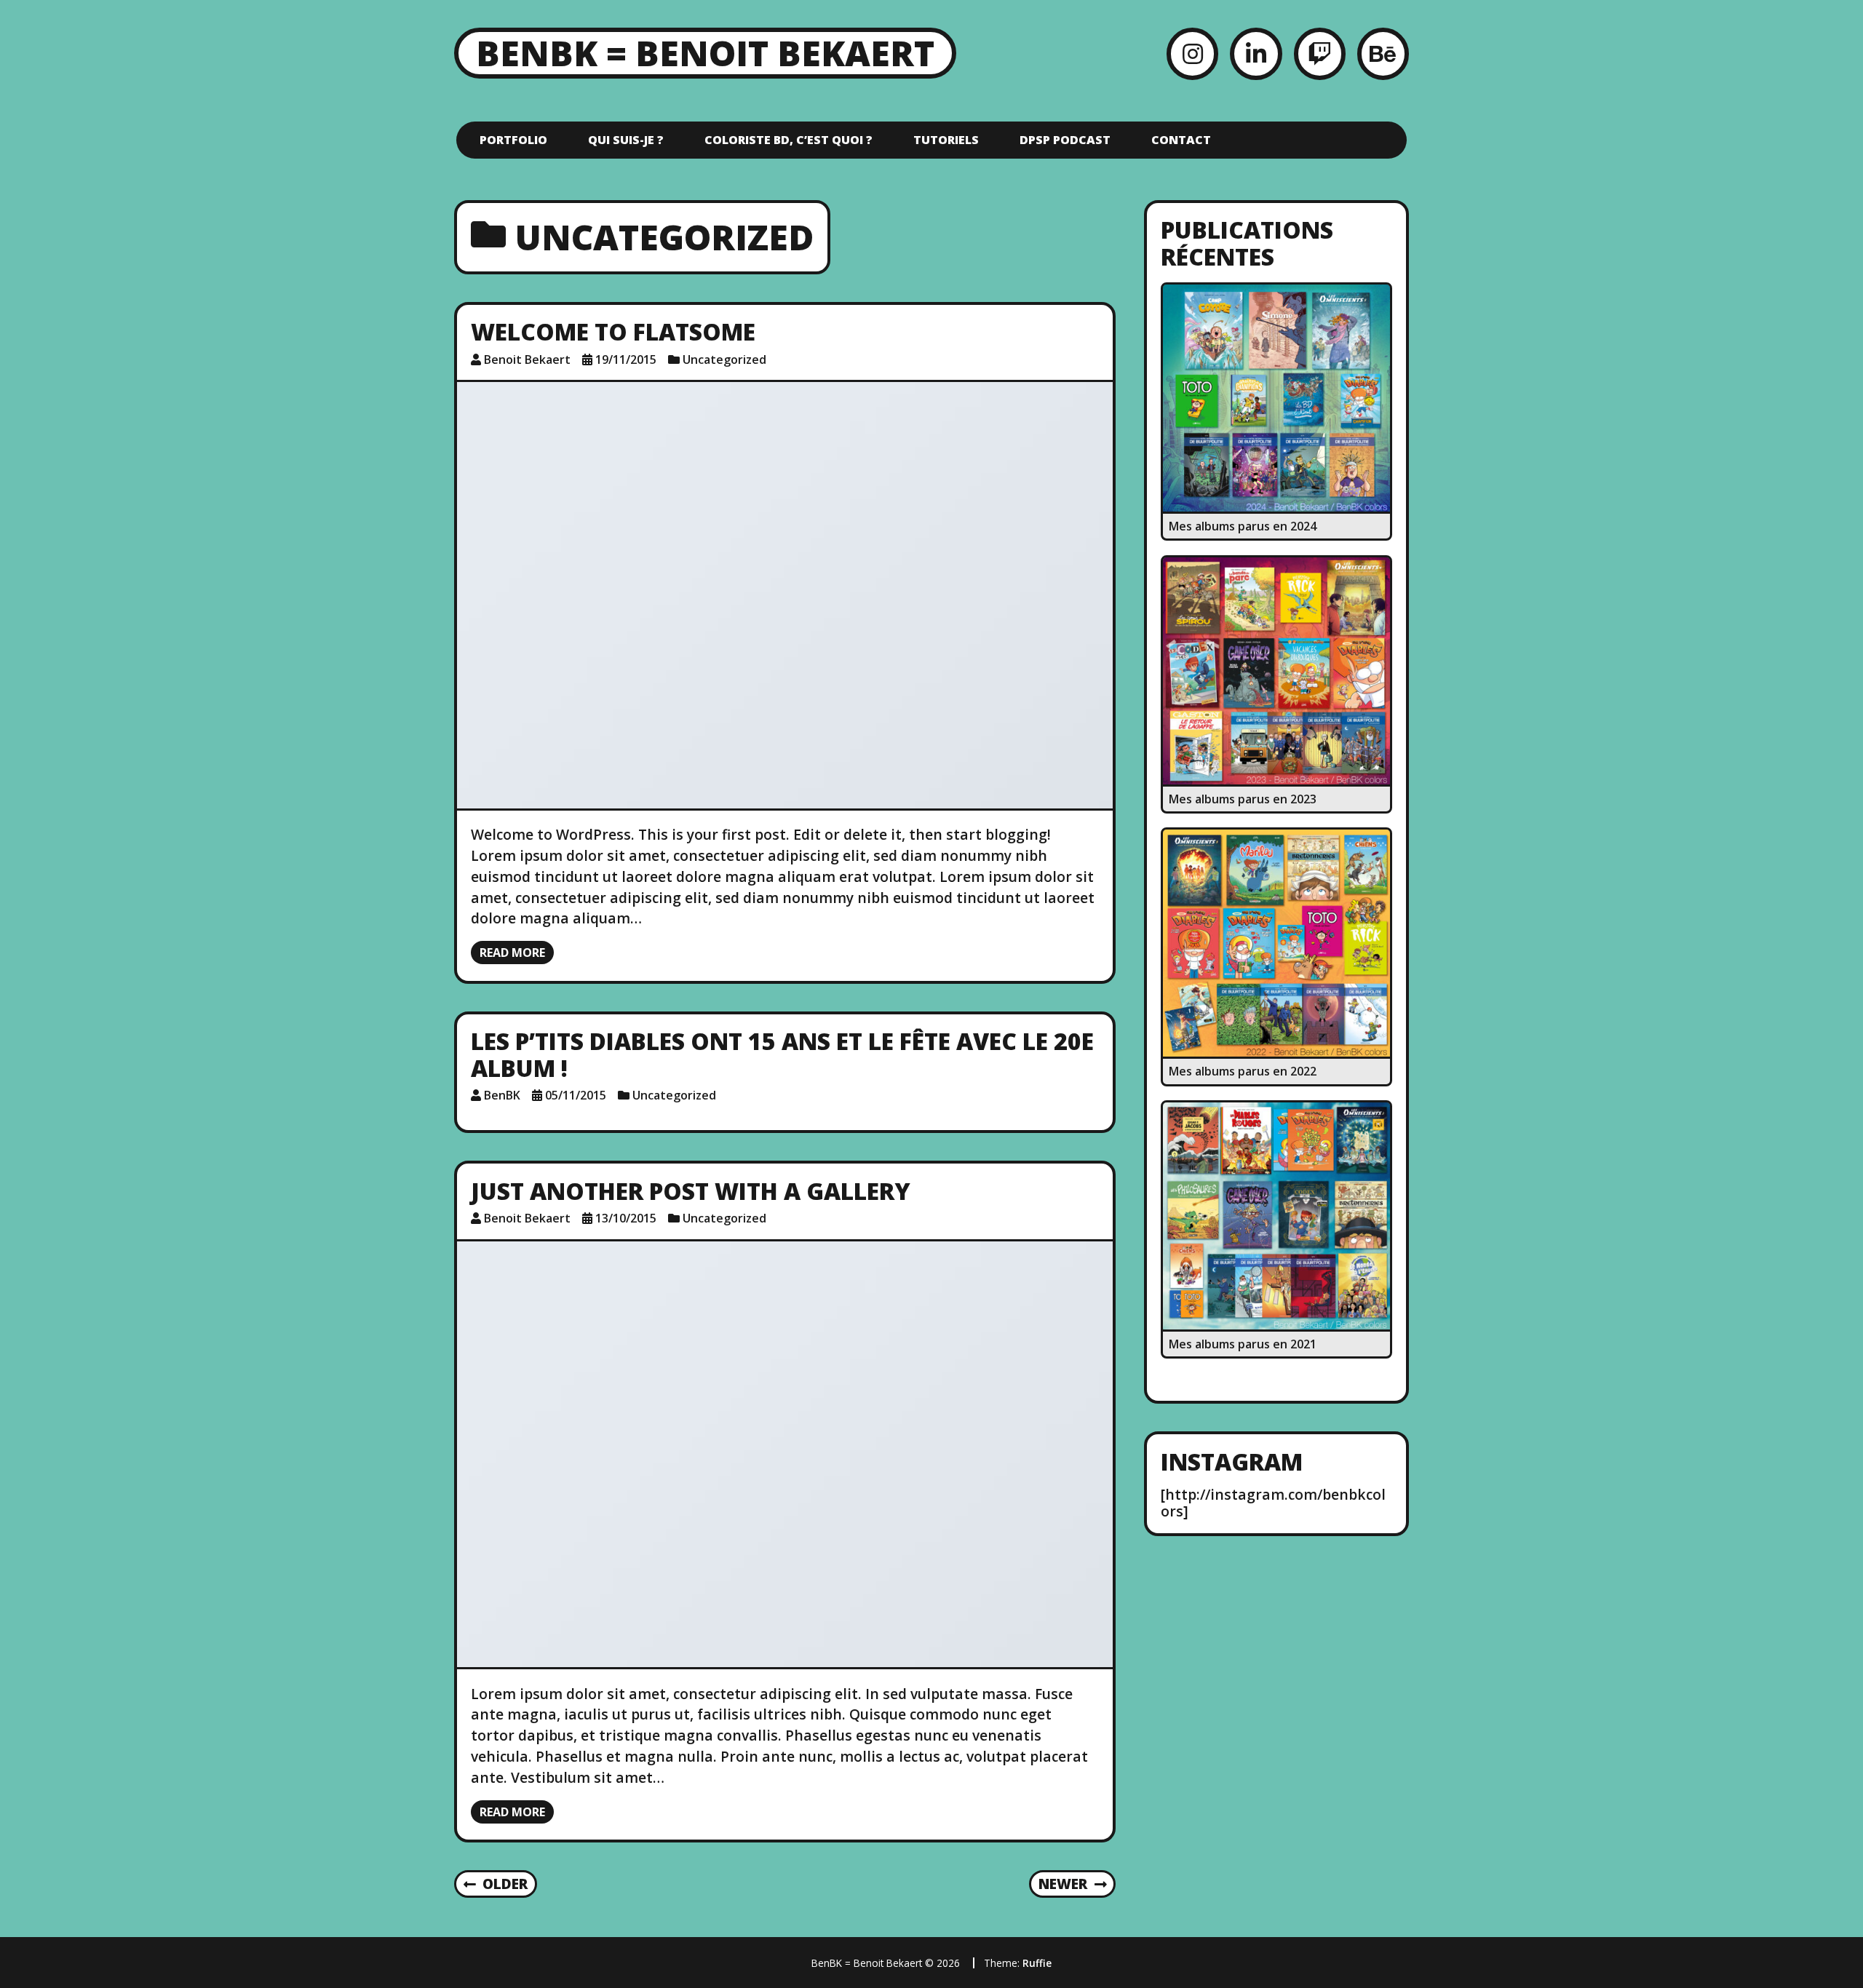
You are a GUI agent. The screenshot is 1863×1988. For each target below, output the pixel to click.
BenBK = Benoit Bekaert (705, 53)
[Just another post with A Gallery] (785, 1455)
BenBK (502, 1095)
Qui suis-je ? (626, 140)
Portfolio (513, 140)
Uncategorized (724, 359)
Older (505, 1884)
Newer (1063, 1884)
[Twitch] (1320, 53)
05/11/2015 (576, 1095)
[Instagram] (1192, 53)
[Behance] (1383, 53)
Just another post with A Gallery (691, 1191)
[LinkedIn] (1256, 53)
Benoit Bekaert (527, 359)
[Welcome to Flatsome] (785, 595)
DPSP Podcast (1065, 140)
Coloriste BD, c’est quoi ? (789, 140)
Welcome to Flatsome (613, 331)
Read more (512, 953)
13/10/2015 (626, 1218)
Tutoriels (946, 140)
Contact (1181, 140)
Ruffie (1037, 1963)
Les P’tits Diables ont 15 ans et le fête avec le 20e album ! (782, 1054)
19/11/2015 (626, 359)
